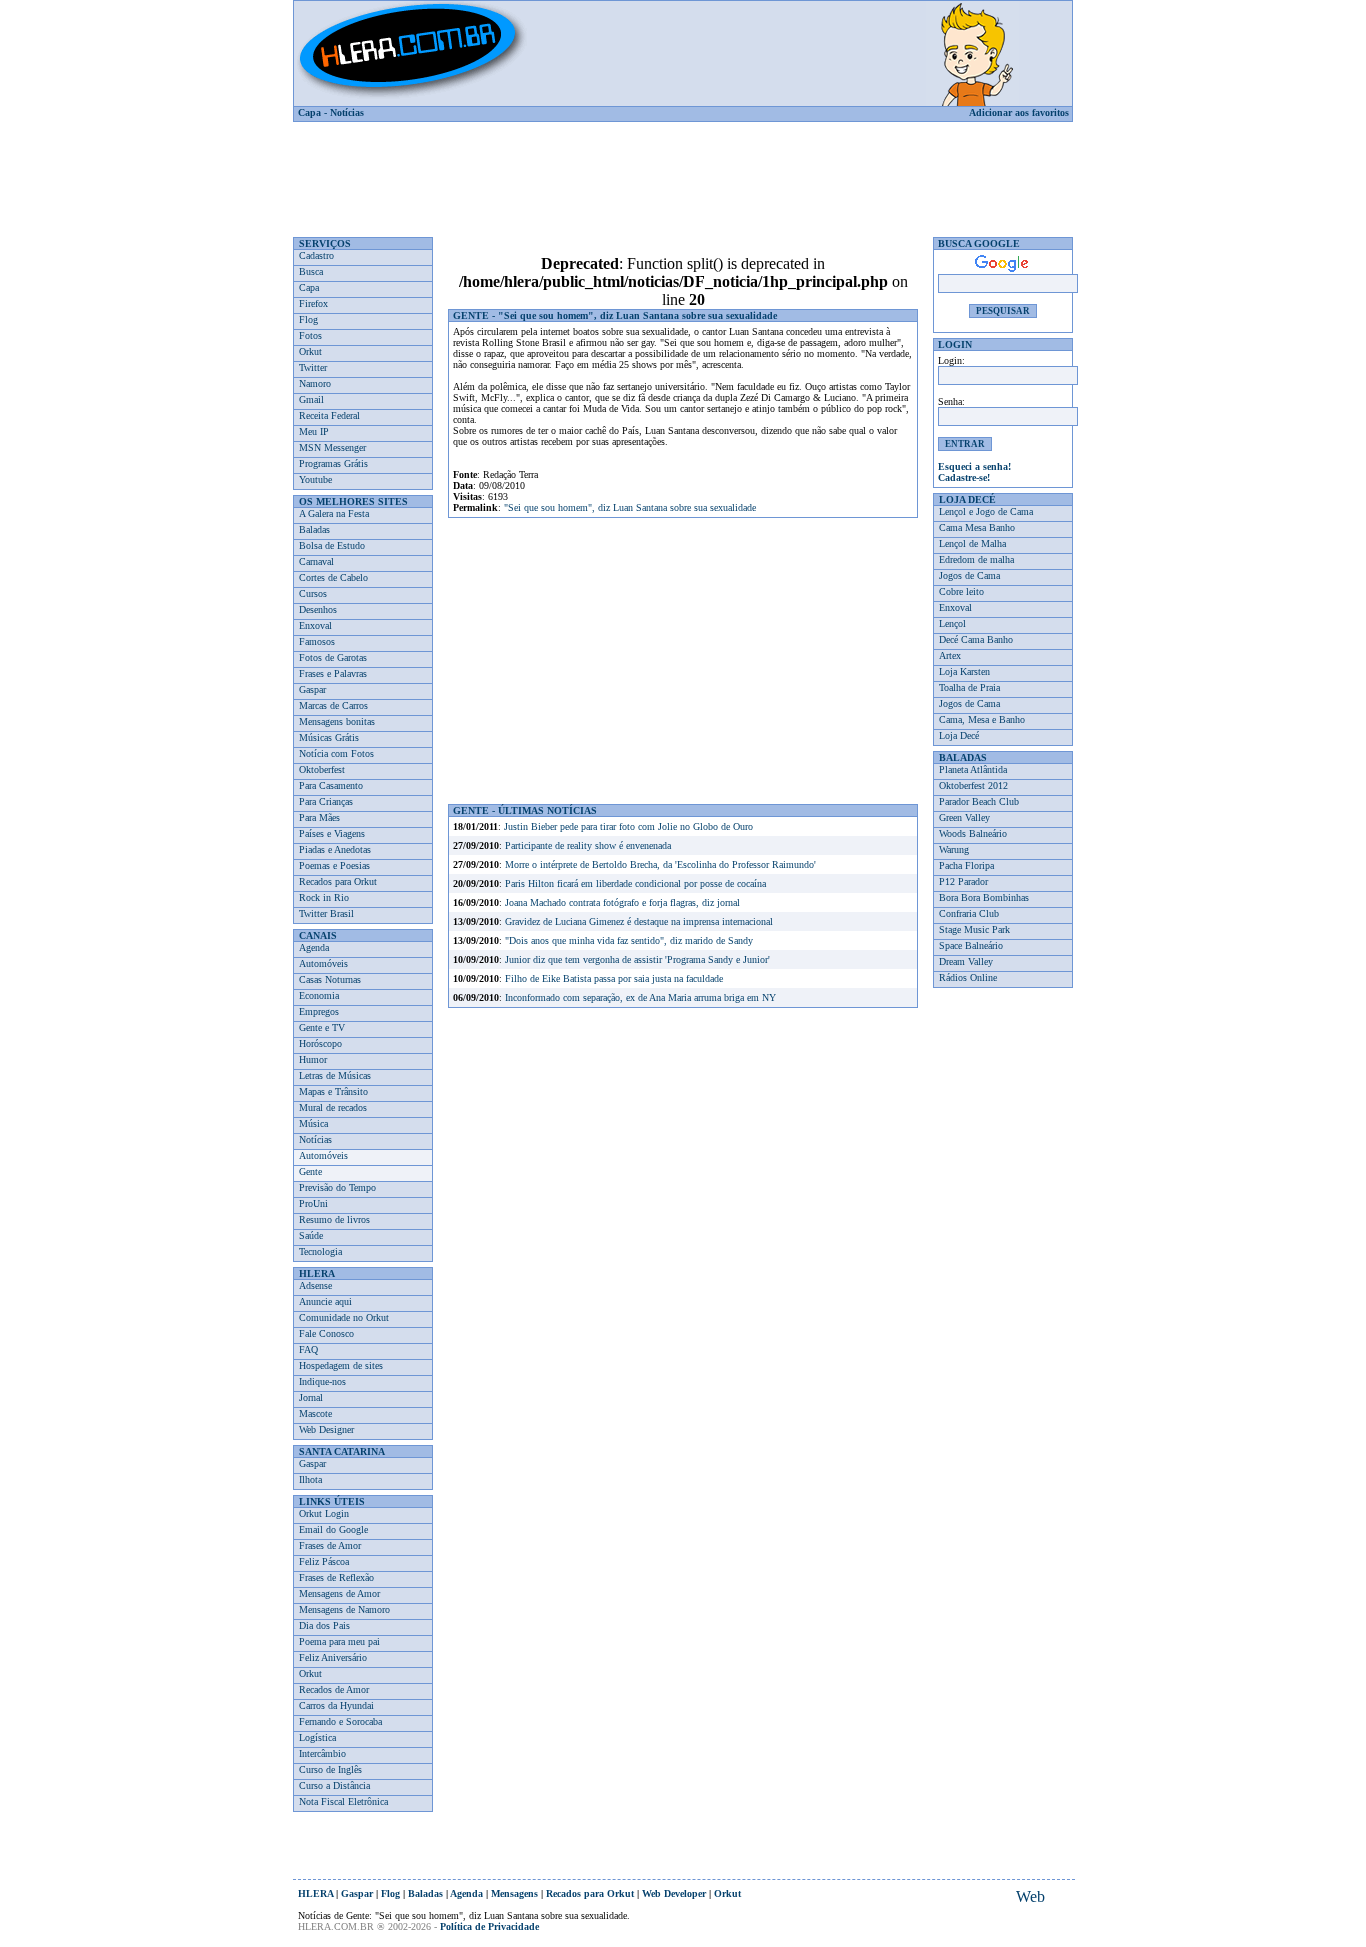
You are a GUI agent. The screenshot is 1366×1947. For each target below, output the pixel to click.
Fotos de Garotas (333, 657)
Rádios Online (968, 977)
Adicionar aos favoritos (1019, 112)
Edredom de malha (976, 559)
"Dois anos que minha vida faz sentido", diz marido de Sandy (629, 940)
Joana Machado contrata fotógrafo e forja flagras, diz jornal (622, 902)
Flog (308, 319)
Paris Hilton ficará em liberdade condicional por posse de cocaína (635, 883)
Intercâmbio (322, 1753)
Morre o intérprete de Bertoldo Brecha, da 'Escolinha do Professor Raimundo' (660, 864)
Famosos (317, 641)
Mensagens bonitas (337, 721)
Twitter (313, 367)
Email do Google (333, 1529)
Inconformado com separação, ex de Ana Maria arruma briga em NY (640, 997)
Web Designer (326, 1429)
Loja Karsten (964, 671)
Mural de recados (333, 1107)
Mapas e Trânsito (333, 1091)
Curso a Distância (334, 1785)
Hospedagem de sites (341, 1365)
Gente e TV (322, 1027)
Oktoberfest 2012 (973, 785)
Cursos (313, 593)
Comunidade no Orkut (344, 1317)
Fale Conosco (326, 1333)
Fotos (310, 335)
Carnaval (316, 561)
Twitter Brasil (326, 913)
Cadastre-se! (964, 477)
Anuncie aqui (325, 1301)
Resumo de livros (334, 1219)
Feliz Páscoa (324, 1561)
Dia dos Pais (324, 1625)
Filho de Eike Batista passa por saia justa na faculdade (614, 978)
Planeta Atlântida (973, 769)
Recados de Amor (334, 1689)
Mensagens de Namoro (344, 1609)
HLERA (315, 1893)
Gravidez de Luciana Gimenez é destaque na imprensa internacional (639, 921)
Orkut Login (324, 1513)
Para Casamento (331, 785)
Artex (950, 655)
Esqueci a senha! (974, 466)
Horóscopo (320, 1043)
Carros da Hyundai (336, 1705)
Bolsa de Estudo (332, 545)
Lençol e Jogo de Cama (986, 511)
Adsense (315, 1285)
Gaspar (312, 689)
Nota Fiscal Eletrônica (343, 1801)
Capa (309, 112)
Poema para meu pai (339, 1641)
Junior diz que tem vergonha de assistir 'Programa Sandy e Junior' (637, 959)
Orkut (310, 351)
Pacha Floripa (966, 865)
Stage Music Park (974, 929)
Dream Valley (966, 961)
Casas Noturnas (330, 979)
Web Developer (674, 1893)
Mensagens (514, 1893)
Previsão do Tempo (337, 1187)
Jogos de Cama (969, 575)
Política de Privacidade (489, 1926)
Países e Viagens (332, 833)
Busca (311, 271)
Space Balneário (971, 945)
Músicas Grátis (329, 737)
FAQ (308, 1349)
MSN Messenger (332, 447)
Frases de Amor (330, 1545)
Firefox (313, 303)
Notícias (347, 112)
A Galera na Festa (334, 513)
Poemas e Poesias (334, 865)
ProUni (313, 1203)
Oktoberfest (322, 769)
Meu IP (314, 431)
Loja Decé (959, 735)
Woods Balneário (973, 833)
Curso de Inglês (330, 1769)
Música (313, 1123)
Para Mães (319, 817)
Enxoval (315, 625)
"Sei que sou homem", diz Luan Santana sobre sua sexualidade (630, 507)
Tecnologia (320, 1251)
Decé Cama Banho (976, 639)
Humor (313, 1059)
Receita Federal (329, 415)
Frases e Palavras (333, 673)
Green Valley (964, 817)
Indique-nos (322, 1381)
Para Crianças (326, 801)
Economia (319, 995)
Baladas (314, 529)
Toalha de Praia (969, 687)
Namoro (315, 383)
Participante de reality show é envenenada (588, 845)
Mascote (315, 1413)
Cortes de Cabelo (333, 577)
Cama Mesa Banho (977, 527)
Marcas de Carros (333, 705)
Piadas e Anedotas (335, 849)
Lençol (952, 623)
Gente (310, 1171)
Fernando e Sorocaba (340, 1721)
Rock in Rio (324, 897)
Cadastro (316, 255)
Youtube (315, 479)
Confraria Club (969, 913)
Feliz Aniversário (333, 1657)
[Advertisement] (683, 172)
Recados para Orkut (338, 881)
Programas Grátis (333, 463)
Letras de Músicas (335, 1075)
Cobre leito (961, 591)
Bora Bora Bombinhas (984, 897)
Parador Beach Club (979, 801)
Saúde (311, 1235)
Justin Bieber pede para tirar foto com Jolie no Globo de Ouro (628, 826)
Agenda (314, 947)
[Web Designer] (1030, 1897)
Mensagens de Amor (339, 1593)
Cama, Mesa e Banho (982, 719)
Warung (954, 849)
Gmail (311, 399)
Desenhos (318, 609)
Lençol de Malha (972, 543)
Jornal (311, 1397)
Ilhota (310, 1479)
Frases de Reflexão (336, 1577)
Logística (317, 1737)
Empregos (319, 1011)
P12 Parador (963, 881)
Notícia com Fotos (336, 753)
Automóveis (323, 963)
